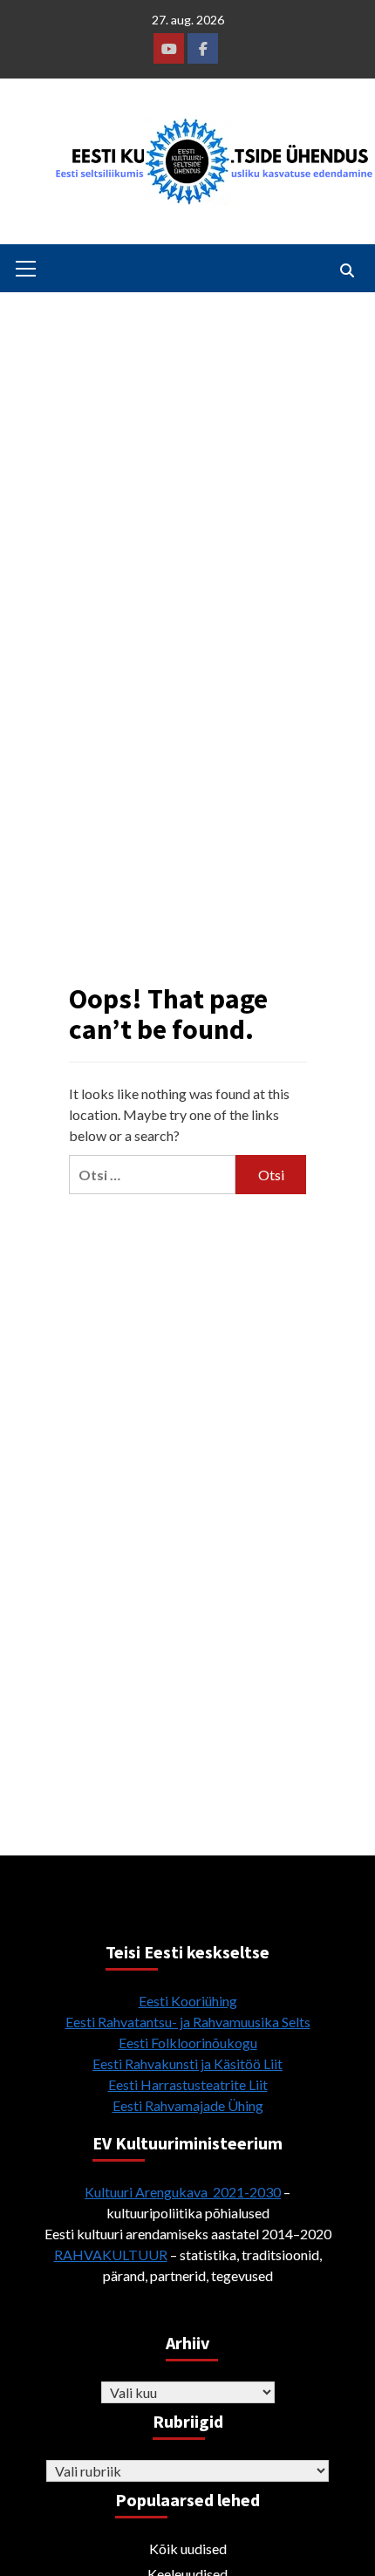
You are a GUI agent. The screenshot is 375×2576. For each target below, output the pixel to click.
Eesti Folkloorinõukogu (188, 2043)
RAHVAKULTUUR (111, 2255)
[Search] (347, 270)
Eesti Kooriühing (188, 2001)
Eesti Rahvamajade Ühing (188, 2105)
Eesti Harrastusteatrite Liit (188, 2084)
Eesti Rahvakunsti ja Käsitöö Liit (187, 2064)
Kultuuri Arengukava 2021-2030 (183, 2192)
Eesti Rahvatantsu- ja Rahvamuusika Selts (188, 2022)
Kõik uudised (188, 2549)
